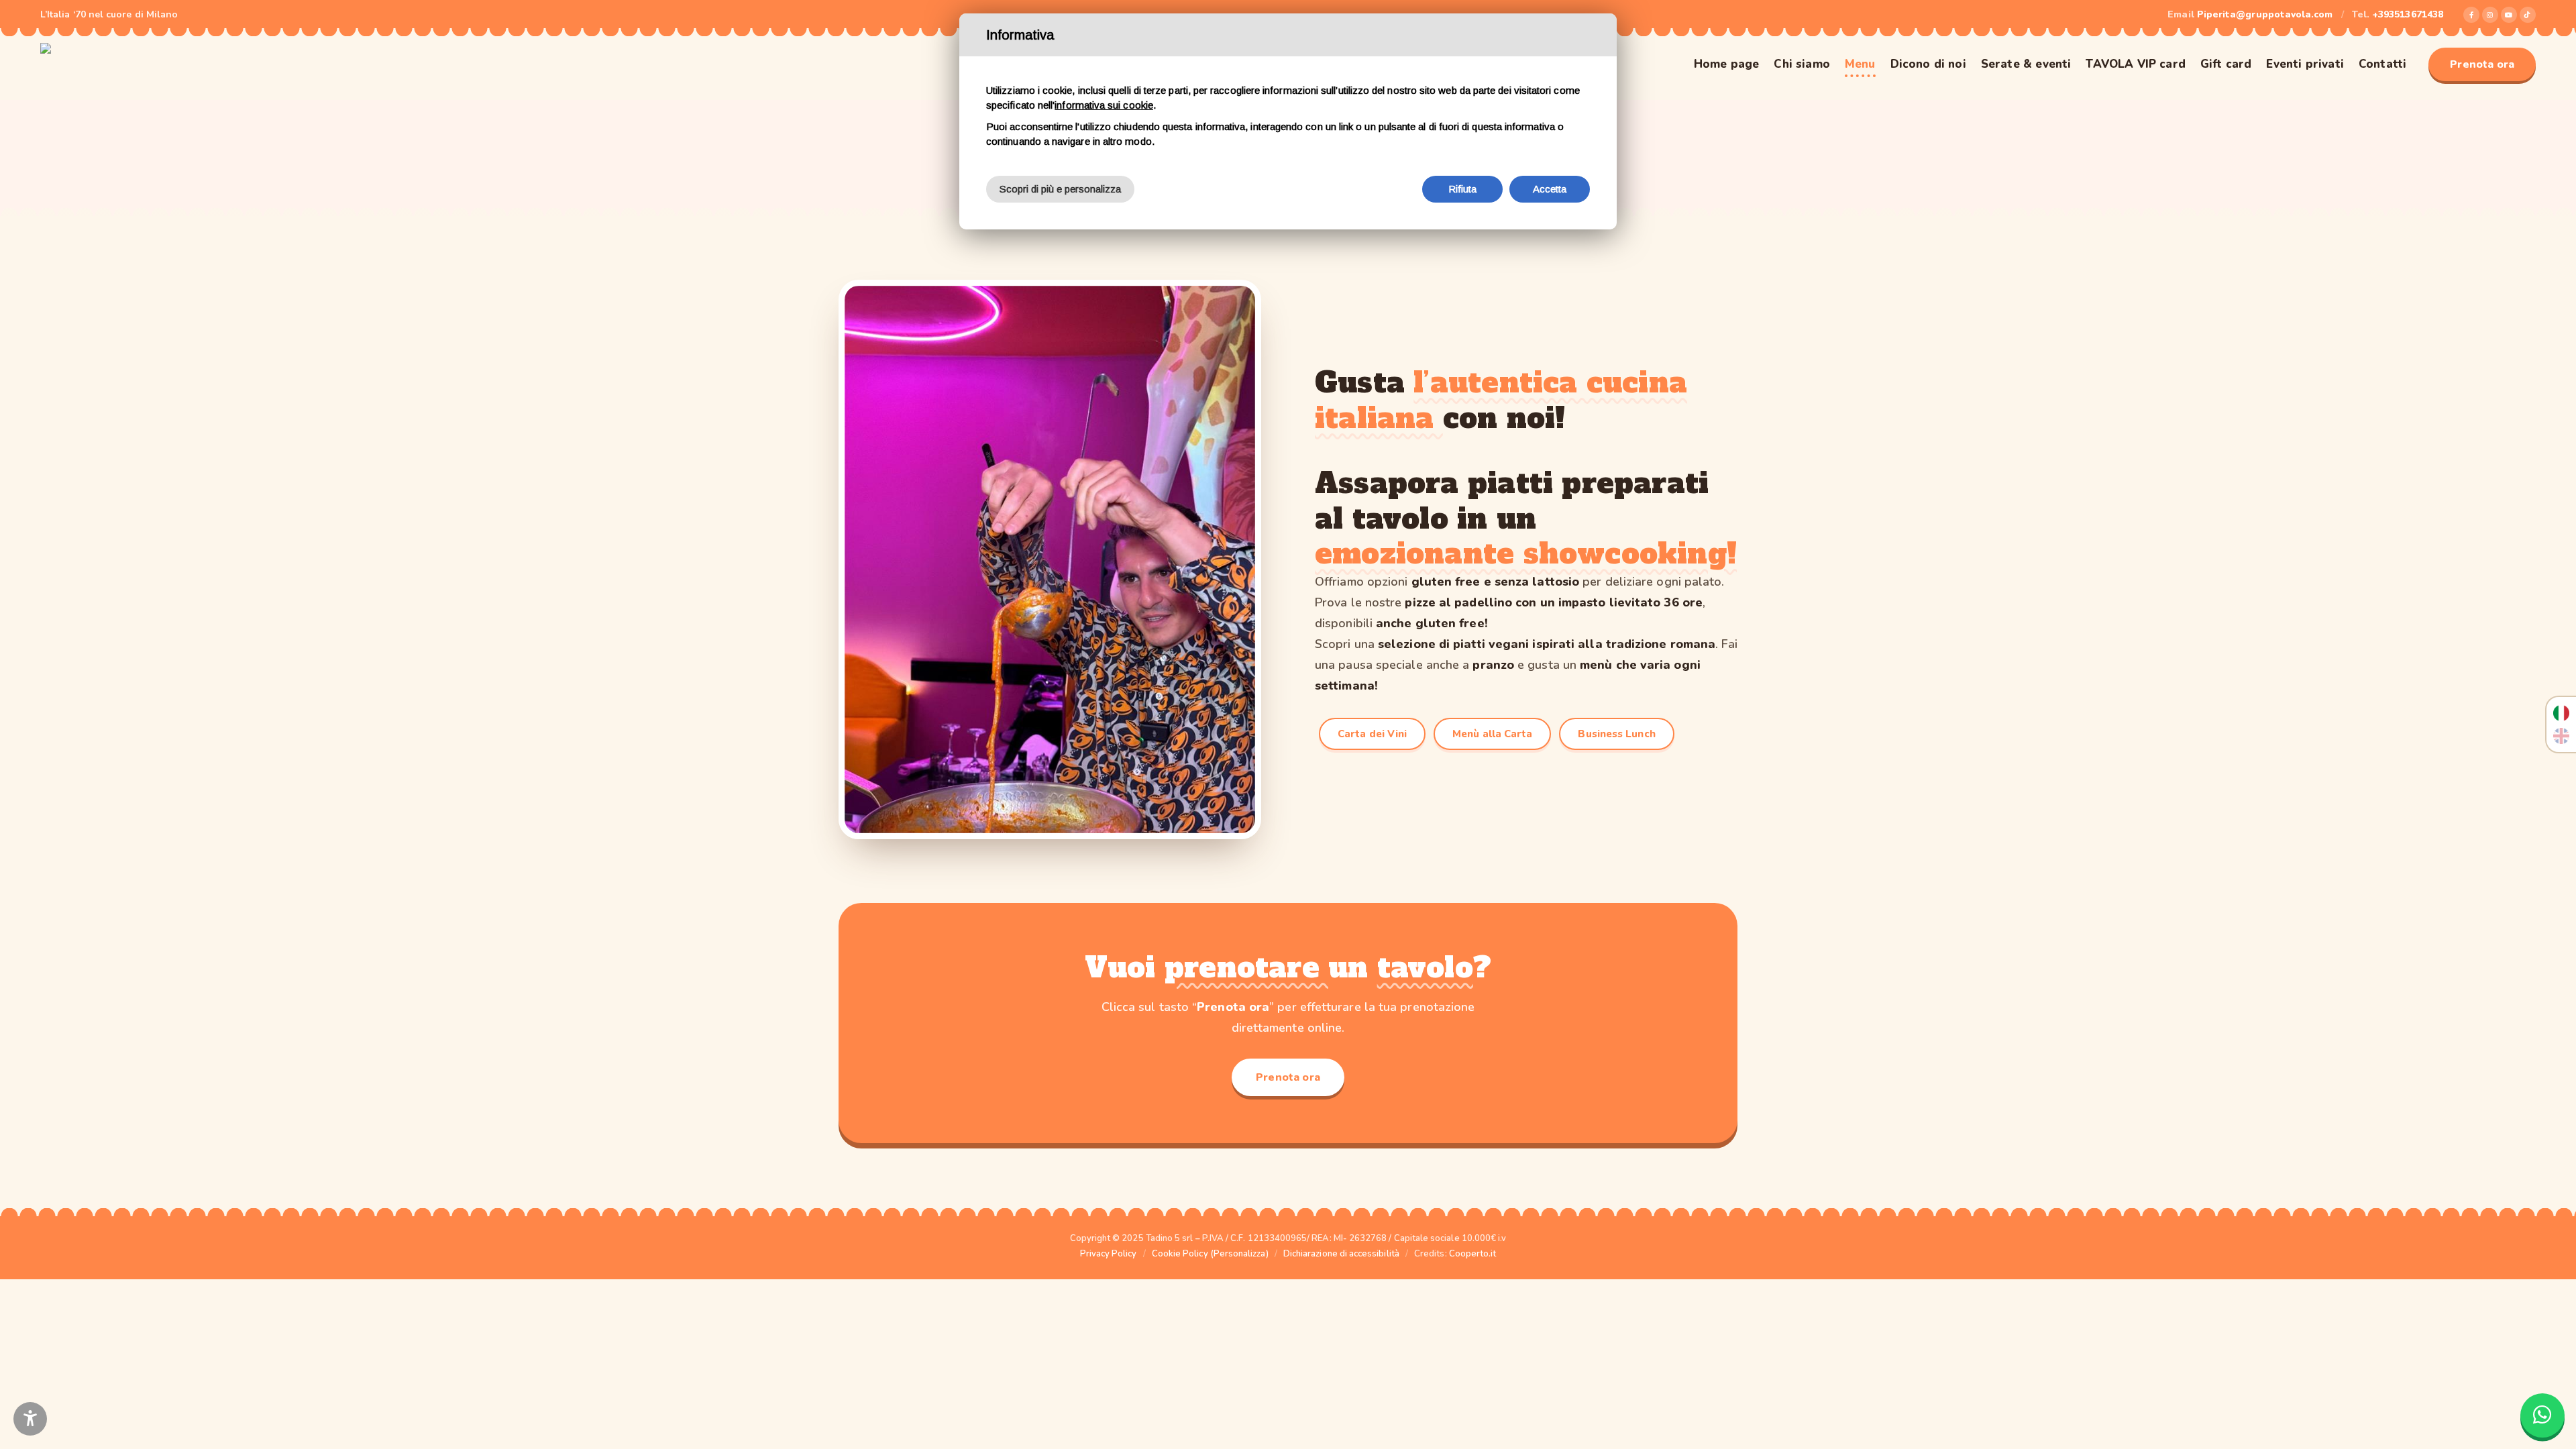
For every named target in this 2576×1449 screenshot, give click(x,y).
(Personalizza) (1239, 1254)
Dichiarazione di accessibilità (1341, 1254)
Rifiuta (1463, 189)
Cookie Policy (1180, 1254)
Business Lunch (1616, 734)
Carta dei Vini (1372, 734)
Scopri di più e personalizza (1060, 189)
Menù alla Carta (1492, 734)
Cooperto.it (1473, 1254)
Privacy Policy (1109, 1254)
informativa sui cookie (1104, 105)
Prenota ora (2482, 64)
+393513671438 (2408, 14)
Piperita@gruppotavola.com (2265, 14)
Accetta (1550, 189)
